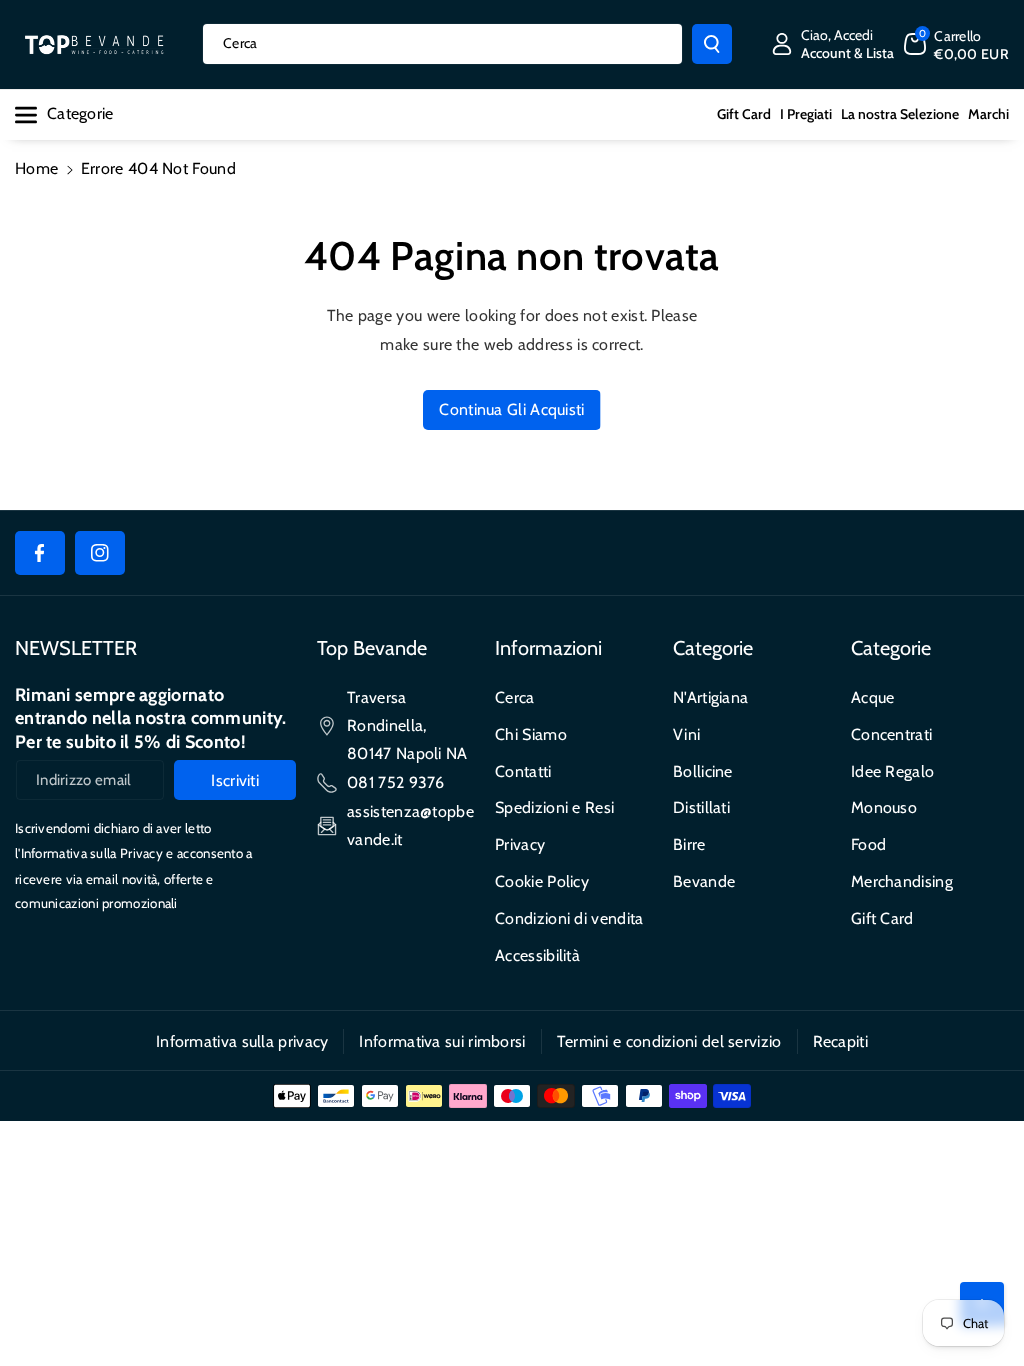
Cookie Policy (542, 881)
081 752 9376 (396, 782)
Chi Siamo (531, 734)
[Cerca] (712, 44)
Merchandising (902, 881)
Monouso (884, 807)
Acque (873, 697)
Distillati (701, 807)
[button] (956, 44)
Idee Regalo (892, 771)
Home (36, 168)
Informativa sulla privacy (242, 1041)
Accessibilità (537, 955)
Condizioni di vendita (569, 918)
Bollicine (703, 771)
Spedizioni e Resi (554, 807)
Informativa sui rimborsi (442, 1041)
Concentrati (891, 734)
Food (868, 844)
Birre (689, 844)
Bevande (704, 881)
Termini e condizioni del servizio (669, 1041)
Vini (686, 734)
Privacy (520, 844)
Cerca (515, 697)
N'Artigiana (710, 697)
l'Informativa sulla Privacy (89, 853)
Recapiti (840, 1041)
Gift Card (882, 918)
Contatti (523, 771)
